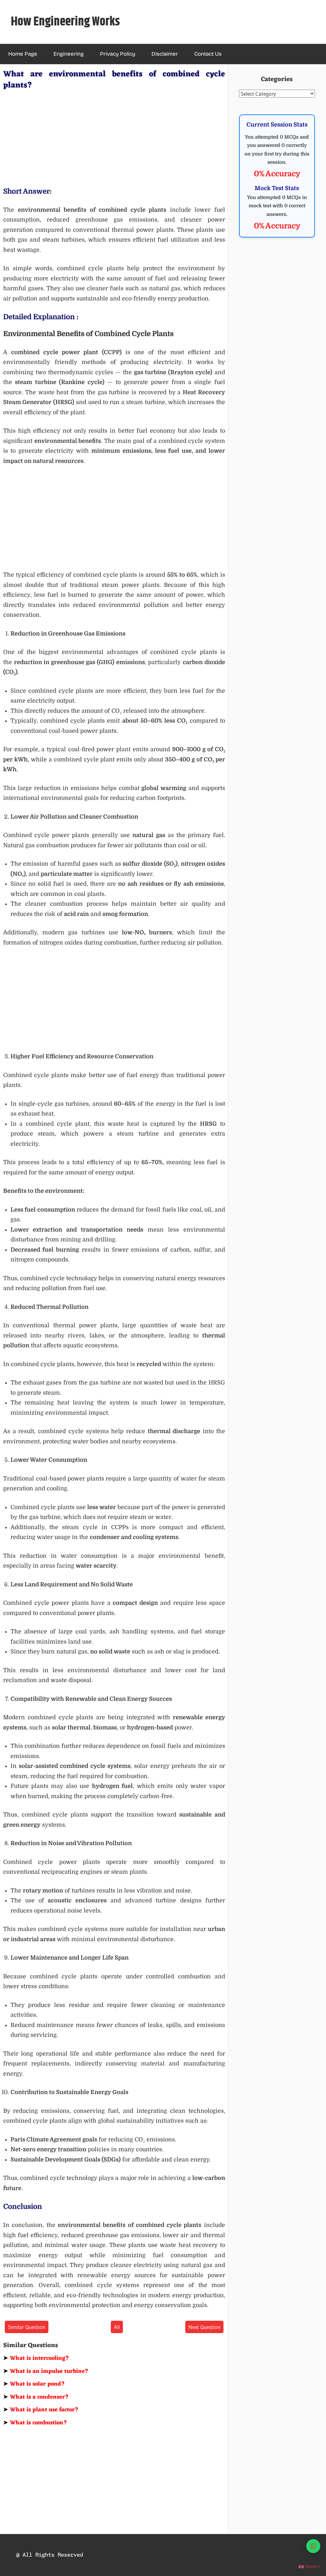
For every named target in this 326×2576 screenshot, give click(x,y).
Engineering (69, 54)
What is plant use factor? (41, 2410)
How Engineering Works (65, 22)
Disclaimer (165, 54)
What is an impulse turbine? (46, 2371)
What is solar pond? (34, 2384)
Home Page (23, 54)
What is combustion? (35, 2423)
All (117, 2327)
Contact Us (208, 54)
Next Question (204, 2327)
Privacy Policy (118, 54)
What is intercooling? (36, 2358)
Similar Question (27, 2327)
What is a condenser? (36, 2397)
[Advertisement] (114, 137)
